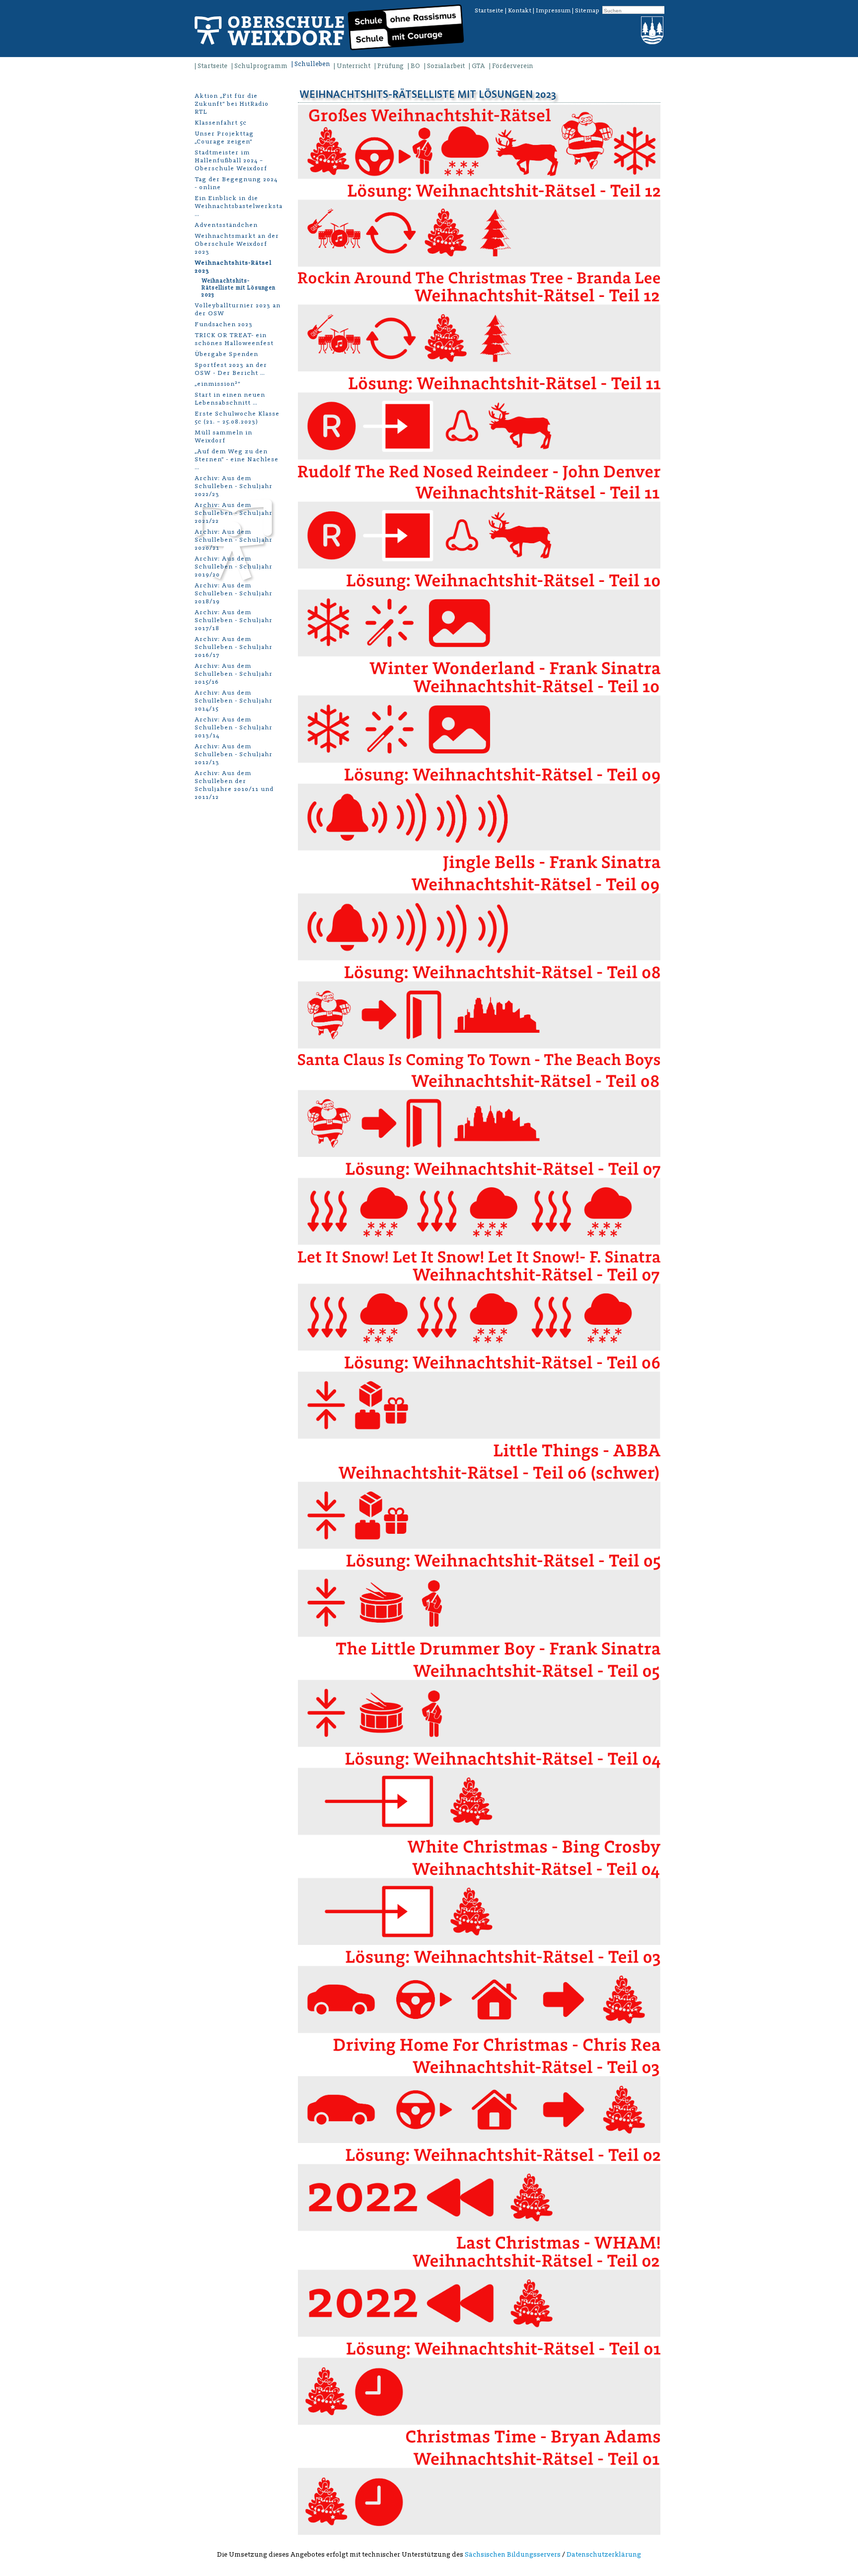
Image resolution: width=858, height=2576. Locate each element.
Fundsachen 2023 (224, 324)
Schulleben (312, 64)
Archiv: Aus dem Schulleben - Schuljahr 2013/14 (234, 727)
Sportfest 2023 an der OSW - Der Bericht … (231, 369)
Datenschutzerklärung (604, 2554)
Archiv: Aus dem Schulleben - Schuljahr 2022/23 (234, 486)
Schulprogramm (261, 66)
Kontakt (520, 10)
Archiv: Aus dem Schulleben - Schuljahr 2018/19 (234, 593)
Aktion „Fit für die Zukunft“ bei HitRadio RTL (232, 104)
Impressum (553, 10)
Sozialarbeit (446, 66)
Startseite (489, 10)
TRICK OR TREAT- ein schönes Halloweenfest (234, 339)
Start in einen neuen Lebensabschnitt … (230, 398)
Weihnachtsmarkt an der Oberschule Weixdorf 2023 (237, 244)
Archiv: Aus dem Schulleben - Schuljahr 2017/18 (234, 620)
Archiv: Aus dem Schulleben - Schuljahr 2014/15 (234, 700)
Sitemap (587, 10)
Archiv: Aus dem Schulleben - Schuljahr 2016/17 (234, 647)
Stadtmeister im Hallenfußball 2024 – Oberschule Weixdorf (231, 160)
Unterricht (354, 66)
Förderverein (512, 66)
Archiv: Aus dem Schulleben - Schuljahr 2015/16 (234, 674)
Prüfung (391, 66)
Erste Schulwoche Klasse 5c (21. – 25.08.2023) (237, 417)
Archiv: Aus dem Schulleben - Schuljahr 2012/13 (234, 754)
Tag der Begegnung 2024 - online (236, 183)
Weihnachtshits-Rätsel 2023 (233, 266)
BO (415, 66)
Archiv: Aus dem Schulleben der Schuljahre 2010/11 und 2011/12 (234, 785)
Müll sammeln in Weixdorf (223, 436)
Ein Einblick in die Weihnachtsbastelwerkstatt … (238, 206)
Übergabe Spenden (226, 354)
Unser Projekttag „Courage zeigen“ (224, 137)
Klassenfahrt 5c (221, 122)
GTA (478, 66)
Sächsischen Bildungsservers (513, 2554)
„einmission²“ (217, 384)
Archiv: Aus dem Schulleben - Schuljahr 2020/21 (234, 539)
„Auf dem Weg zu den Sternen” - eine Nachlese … (237, 459)
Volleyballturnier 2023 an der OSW (238, 309)
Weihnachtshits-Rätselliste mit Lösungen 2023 (239, 288)
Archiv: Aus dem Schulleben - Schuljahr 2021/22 (234, 513)
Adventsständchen (226, 225)
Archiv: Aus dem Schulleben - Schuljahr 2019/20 (234, 566)
